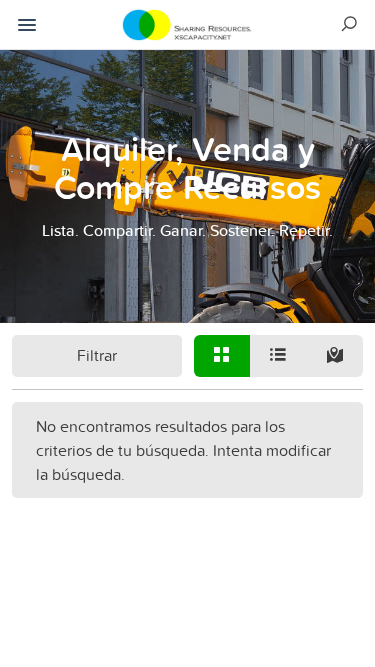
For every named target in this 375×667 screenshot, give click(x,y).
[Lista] (278, 356)
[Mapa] (334, 356)
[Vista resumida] (222, 356)
